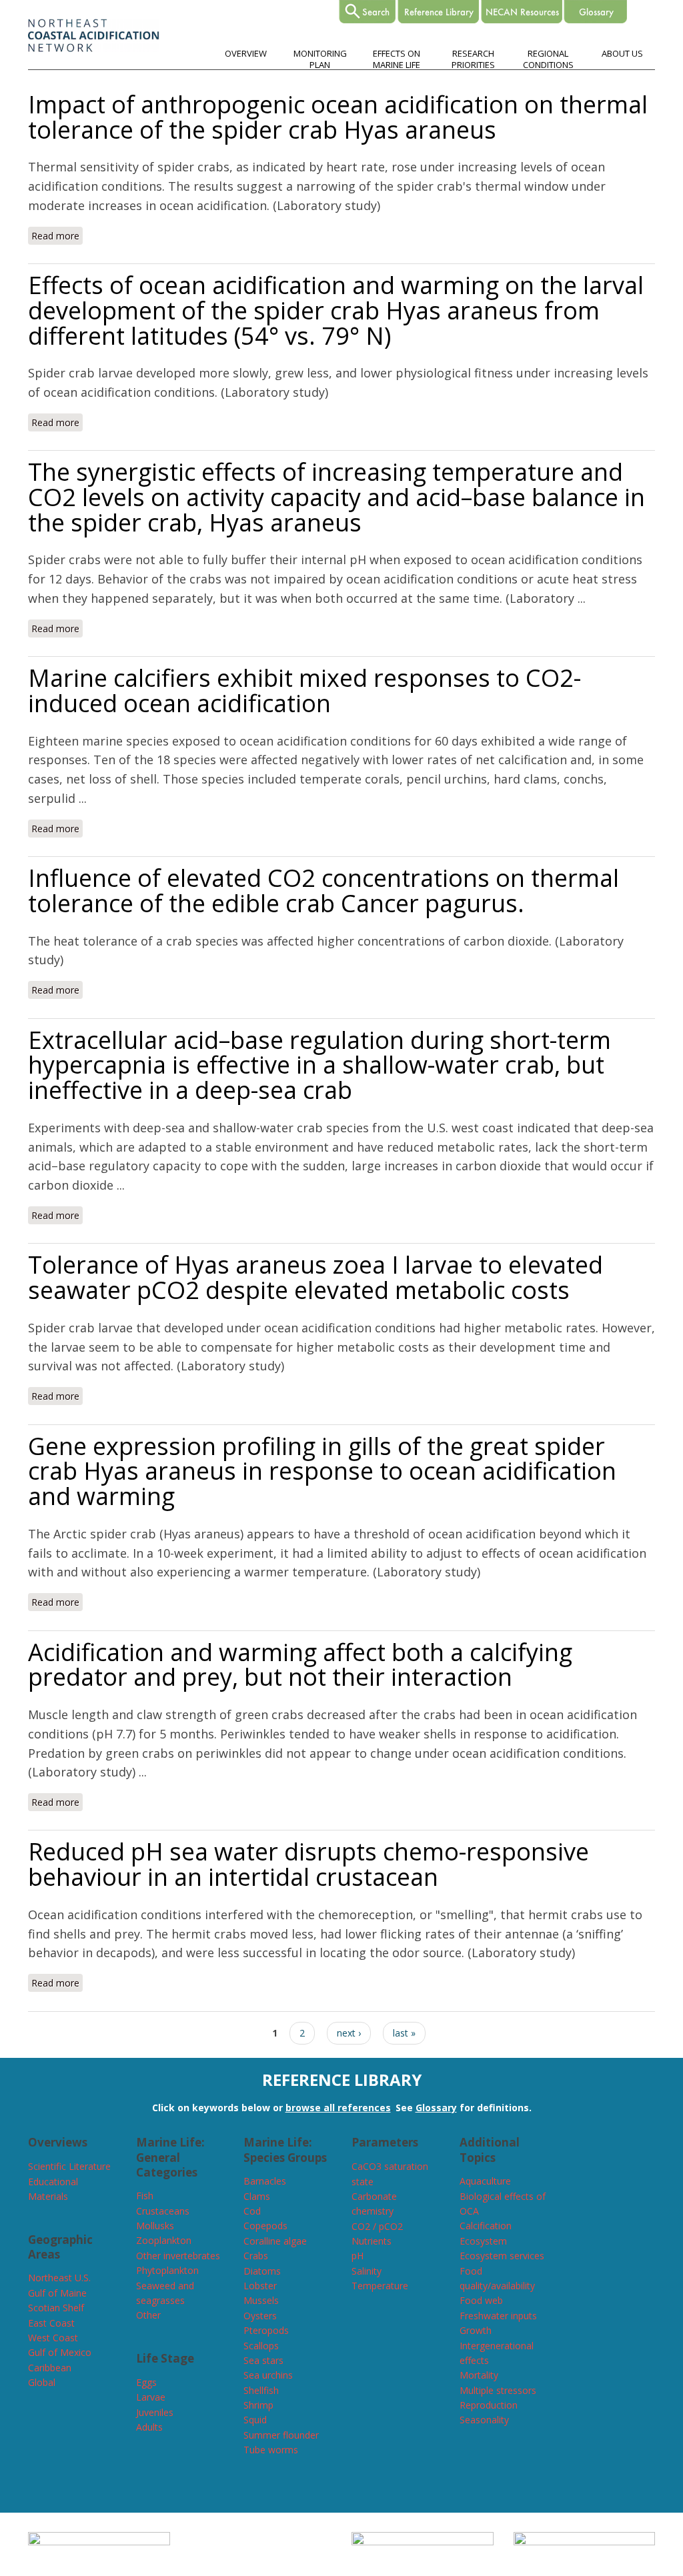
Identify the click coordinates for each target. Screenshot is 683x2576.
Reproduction (489, 2405)
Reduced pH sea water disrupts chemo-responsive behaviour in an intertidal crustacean (308, 1864)
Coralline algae (275, 2241)
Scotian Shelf (56, 2308)
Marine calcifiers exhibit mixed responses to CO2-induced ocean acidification (304, 691)
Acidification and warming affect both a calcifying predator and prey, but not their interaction (300, 1665)
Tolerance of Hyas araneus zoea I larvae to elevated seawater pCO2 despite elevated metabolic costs (315, 1277)
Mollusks (155, 2226)
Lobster (260, 2286)
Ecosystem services (502, 2256)
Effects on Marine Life (397, 59)
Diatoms (262, 2271)
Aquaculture (485, 2181)
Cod (252, 2211)
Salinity (367, 2271)
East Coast (51, 2323)
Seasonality (484, 2420)
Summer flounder (281, 2435)
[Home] (94, 48)
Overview (246, 53)
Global (42, 2382)
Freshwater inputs (498, 2316)
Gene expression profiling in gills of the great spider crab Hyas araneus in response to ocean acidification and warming (322, 1471)
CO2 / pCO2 (377, 2226)
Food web (481, 2300)
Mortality (479, 2375)
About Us (622, 53)
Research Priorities (473, 59)
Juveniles (155, 2412)
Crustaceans (163, 2211)
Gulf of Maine (57, 2293)
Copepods (265, 2226)
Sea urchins (268, 2375)
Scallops (261, 2346)
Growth (476, 2330)
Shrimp (258, 2405)
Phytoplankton (167, 2270)
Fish (145, 2196)
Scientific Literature (69, 2166)
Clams (257, 2196)
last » (404, 2033)
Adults (149, 2427)
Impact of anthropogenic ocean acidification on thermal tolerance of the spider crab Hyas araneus (338, 117)
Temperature (380, 2286)
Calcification (486, 2226)
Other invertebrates (178, 2256)
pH (358, 2256)
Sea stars (263, 2360)
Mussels (261, 2300)
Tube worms (271, 2450)
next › (349, 2033)
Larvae (151, 2397)
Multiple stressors (498, 2390)
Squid (255, 2420)
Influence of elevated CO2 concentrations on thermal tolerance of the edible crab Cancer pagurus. (323, 891)
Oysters (260, 2316)
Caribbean (50, 2368)
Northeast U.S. (59, 2278)
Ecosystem (483, 2241)
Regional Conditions (548, 59)
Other (148, 2315)
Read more (57, 236)
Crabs (256, 2256)
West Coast (53, 2338)
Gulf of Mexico (60, 2352)
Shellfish (261, 2390)
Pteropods (266, 2330)
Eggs (146, 2382)
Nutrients (372, 2241)
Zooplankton (164, 2240)
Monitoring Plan (320, 59)
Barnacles (265, 2181)
